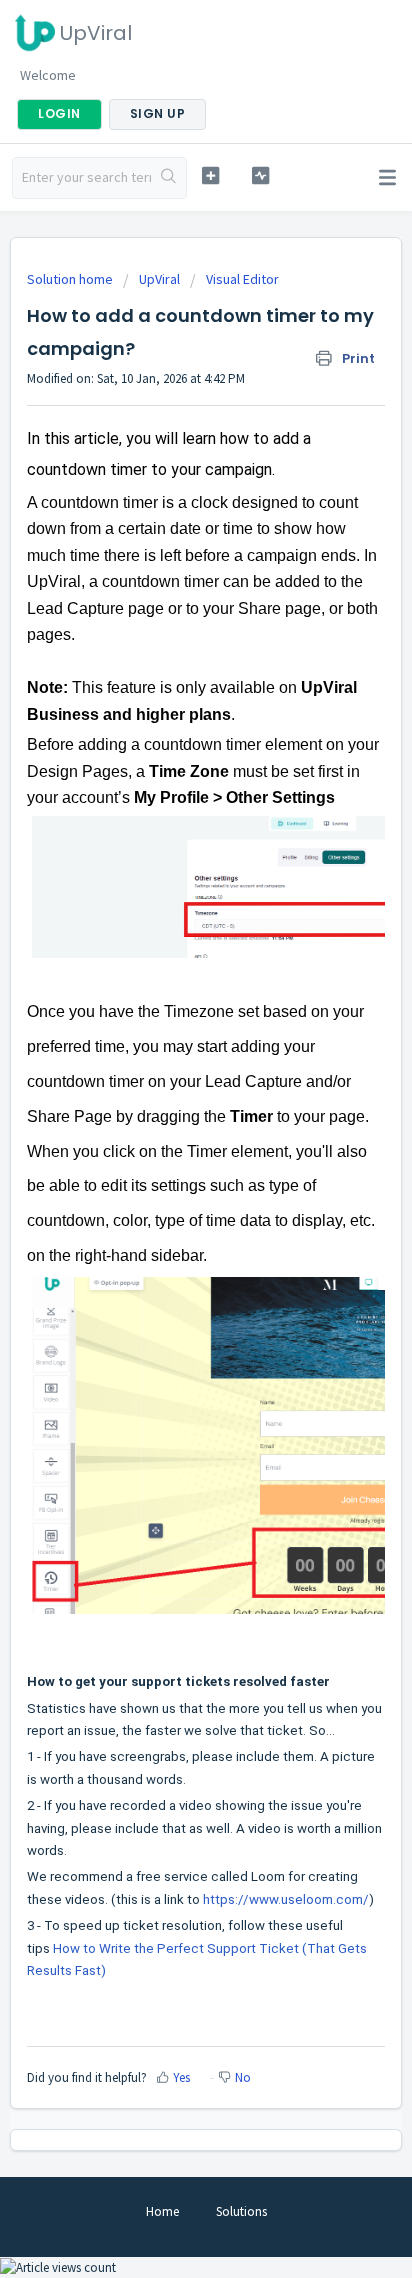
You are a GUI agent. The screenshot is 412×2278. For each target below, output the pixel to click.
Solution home (71, 279)
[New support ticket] (211, 175)
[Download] (169, 1150)
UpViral (159, 279)
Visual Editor (242, 279)
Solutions (241, 2211)
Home (162, 2211)
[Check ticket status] (261, 175)
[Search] (168, 178)
